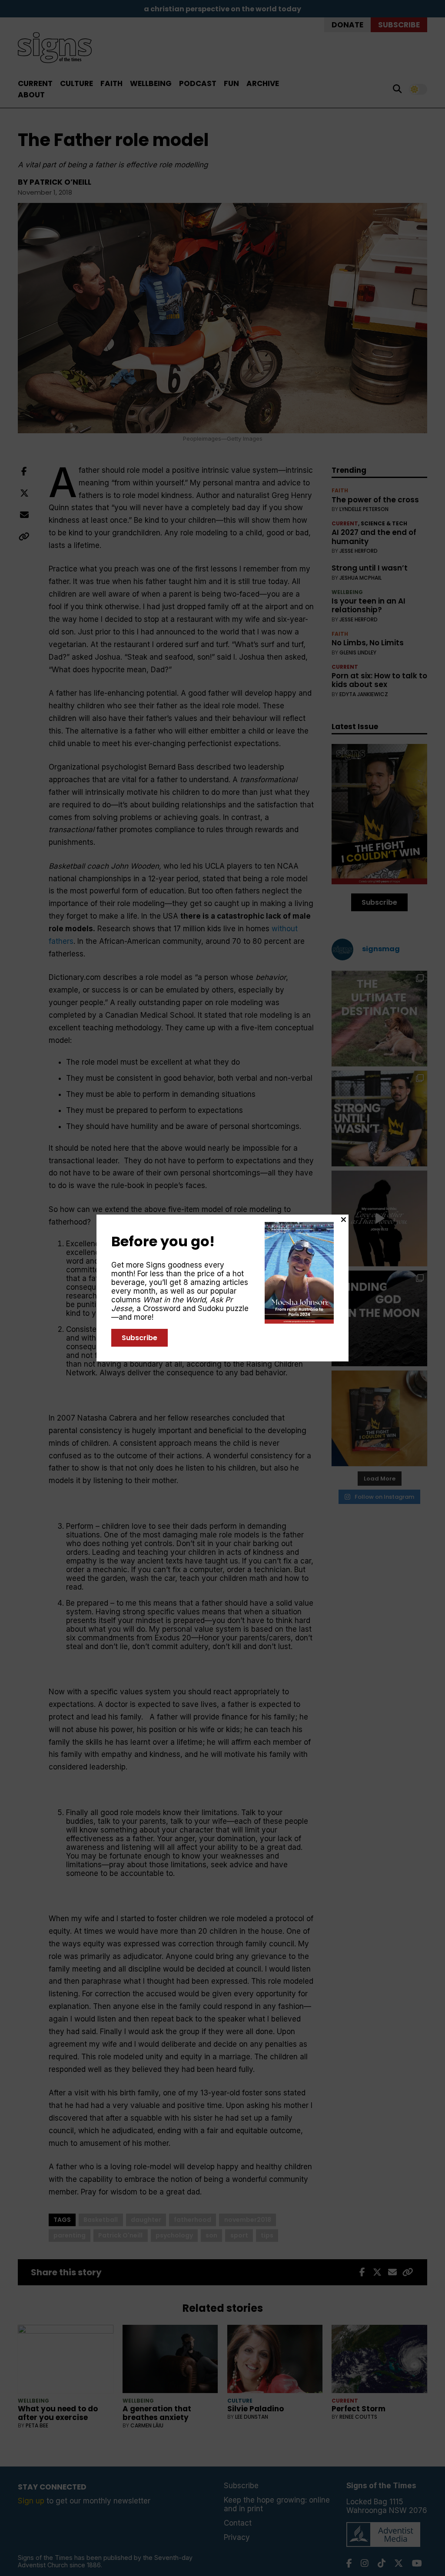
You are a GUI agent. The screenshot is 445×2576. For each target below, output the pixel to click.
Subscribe (139, 1338)
